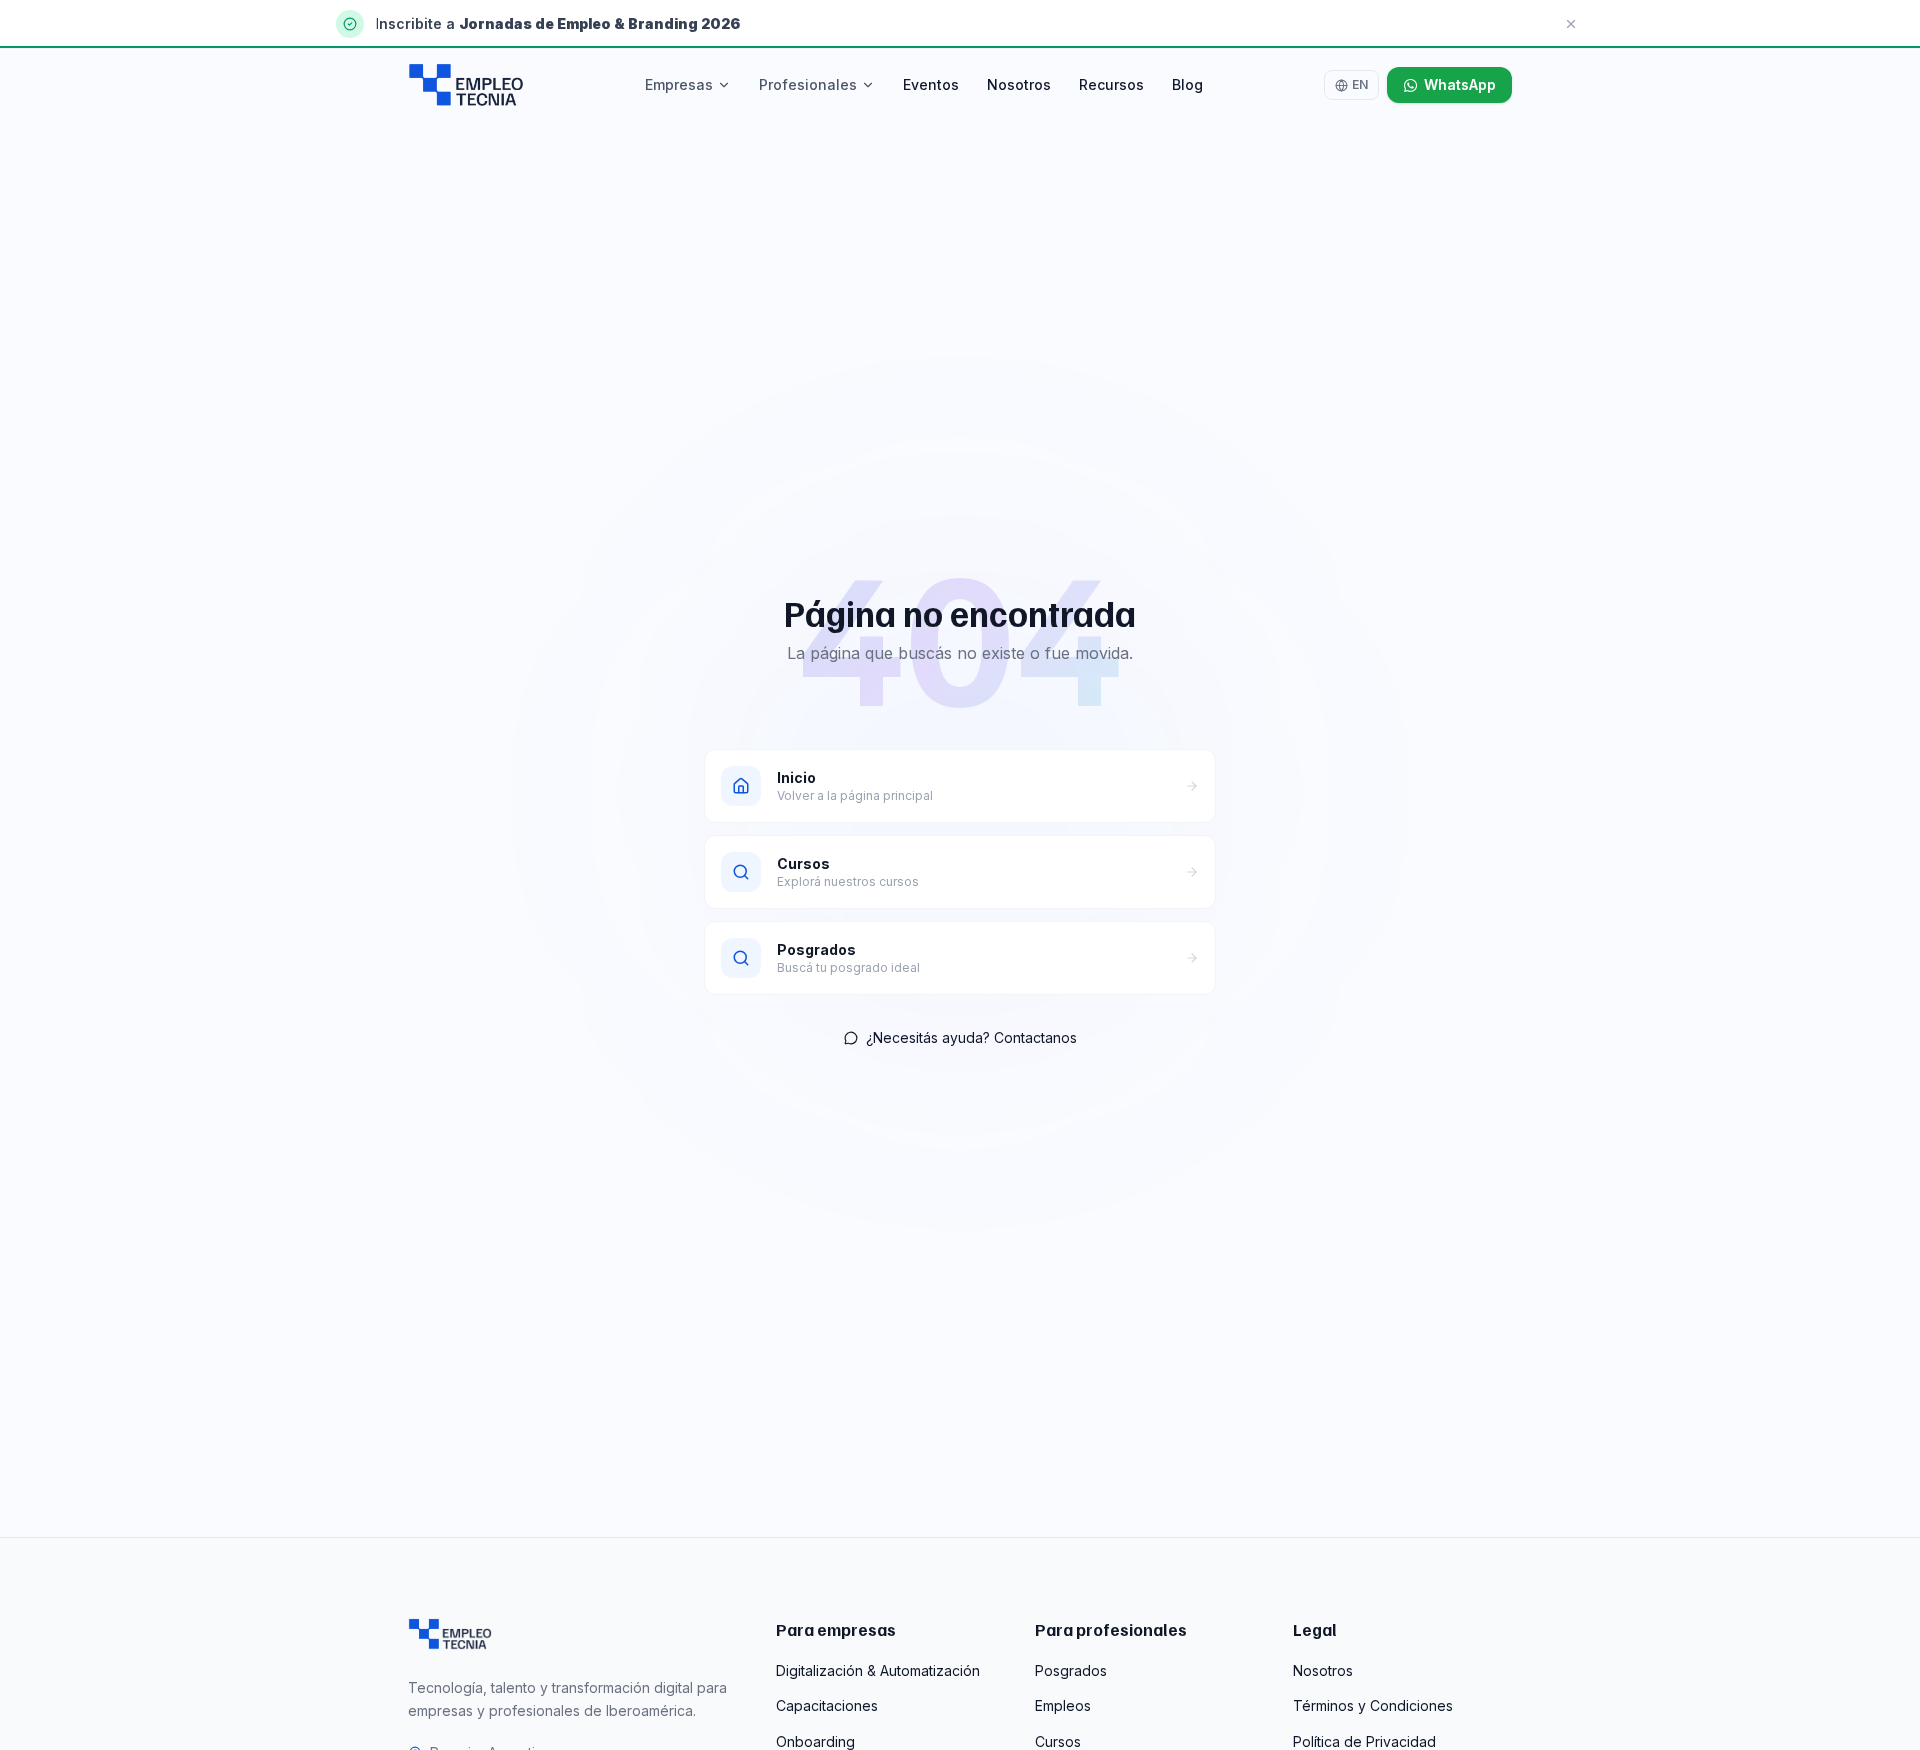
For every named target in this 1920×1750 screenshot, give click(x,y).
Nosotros (1019, 84)
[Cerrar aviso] (1571, 24)
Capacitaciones (827, 1705)
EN (1360, 84)
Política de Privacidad (1364, 1741)
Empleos (1063, 1705)
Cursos (1058, 1741)
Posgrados (1071, 1670)
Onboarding (815, 1741)
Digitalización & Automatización (878, 1670)
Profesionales (808, 84)
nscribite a (419, 23)
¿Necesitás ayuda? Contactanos (971, 1037)
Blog (1187, 84)
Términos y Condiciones (1373, 1705)
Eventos (931, 84)
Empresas (679, 84)
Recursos (1111, 84)
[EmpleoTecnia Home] (466, 85)
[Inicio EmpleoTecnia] (450, 1634)
